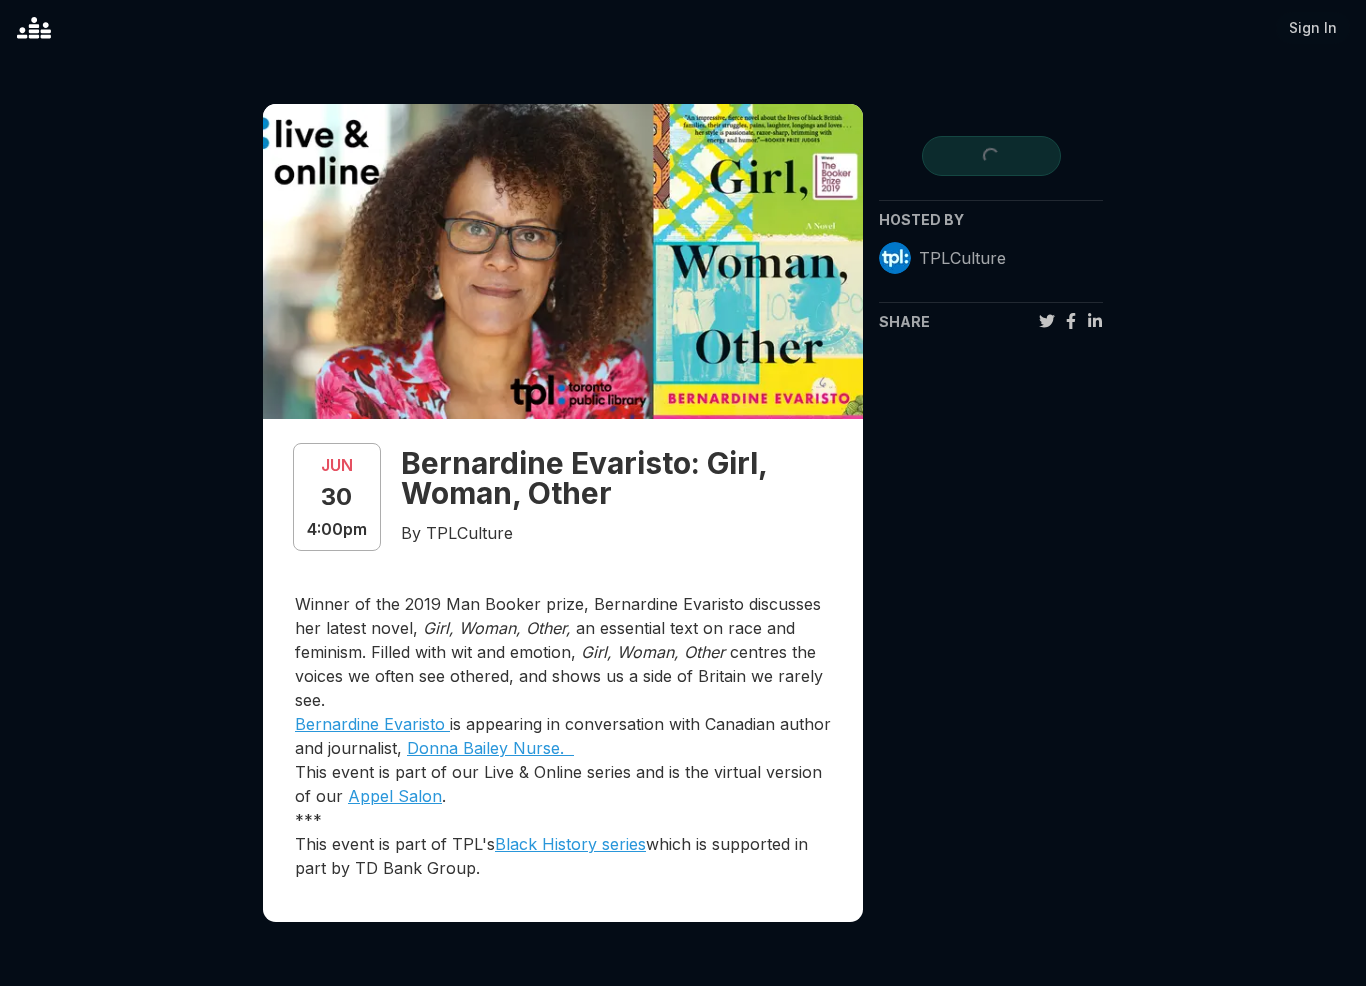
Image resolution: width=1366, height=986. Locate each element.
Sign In (1313, 27)
